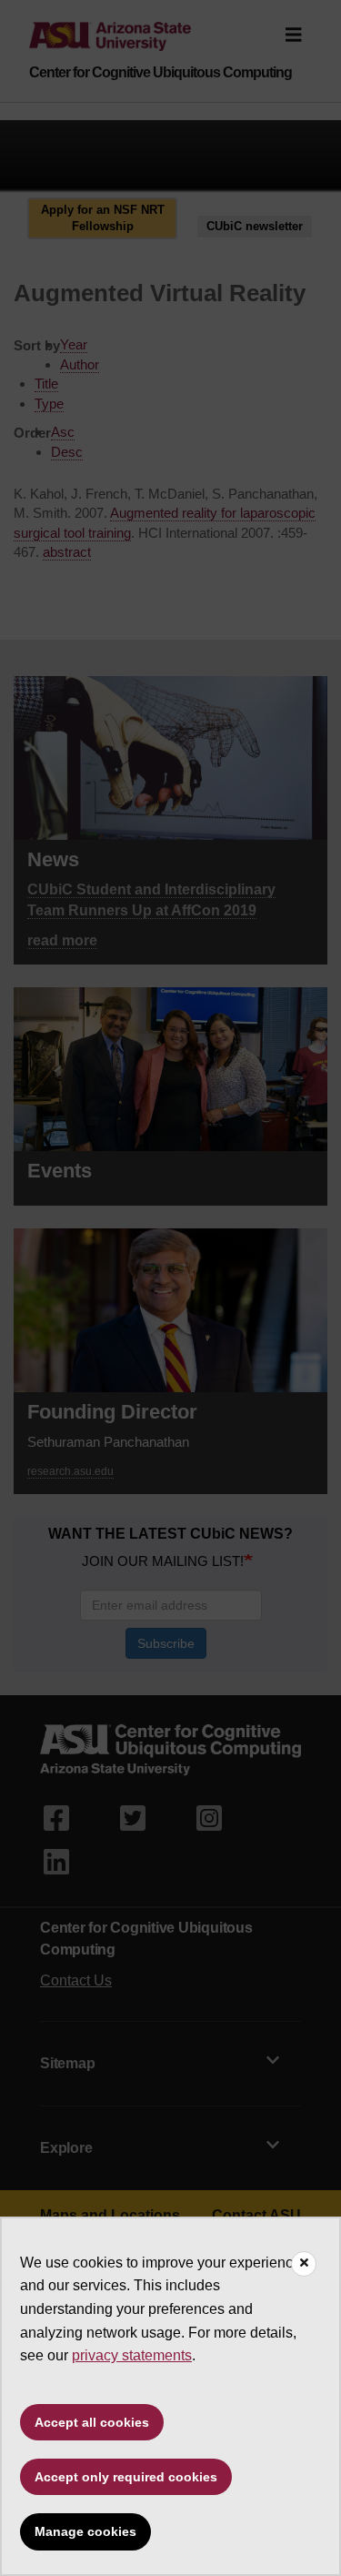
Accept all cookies (92, 2422)
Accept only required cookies (126, 2477)
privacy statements (132, 2355)
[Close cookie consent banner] (304, 2264)
